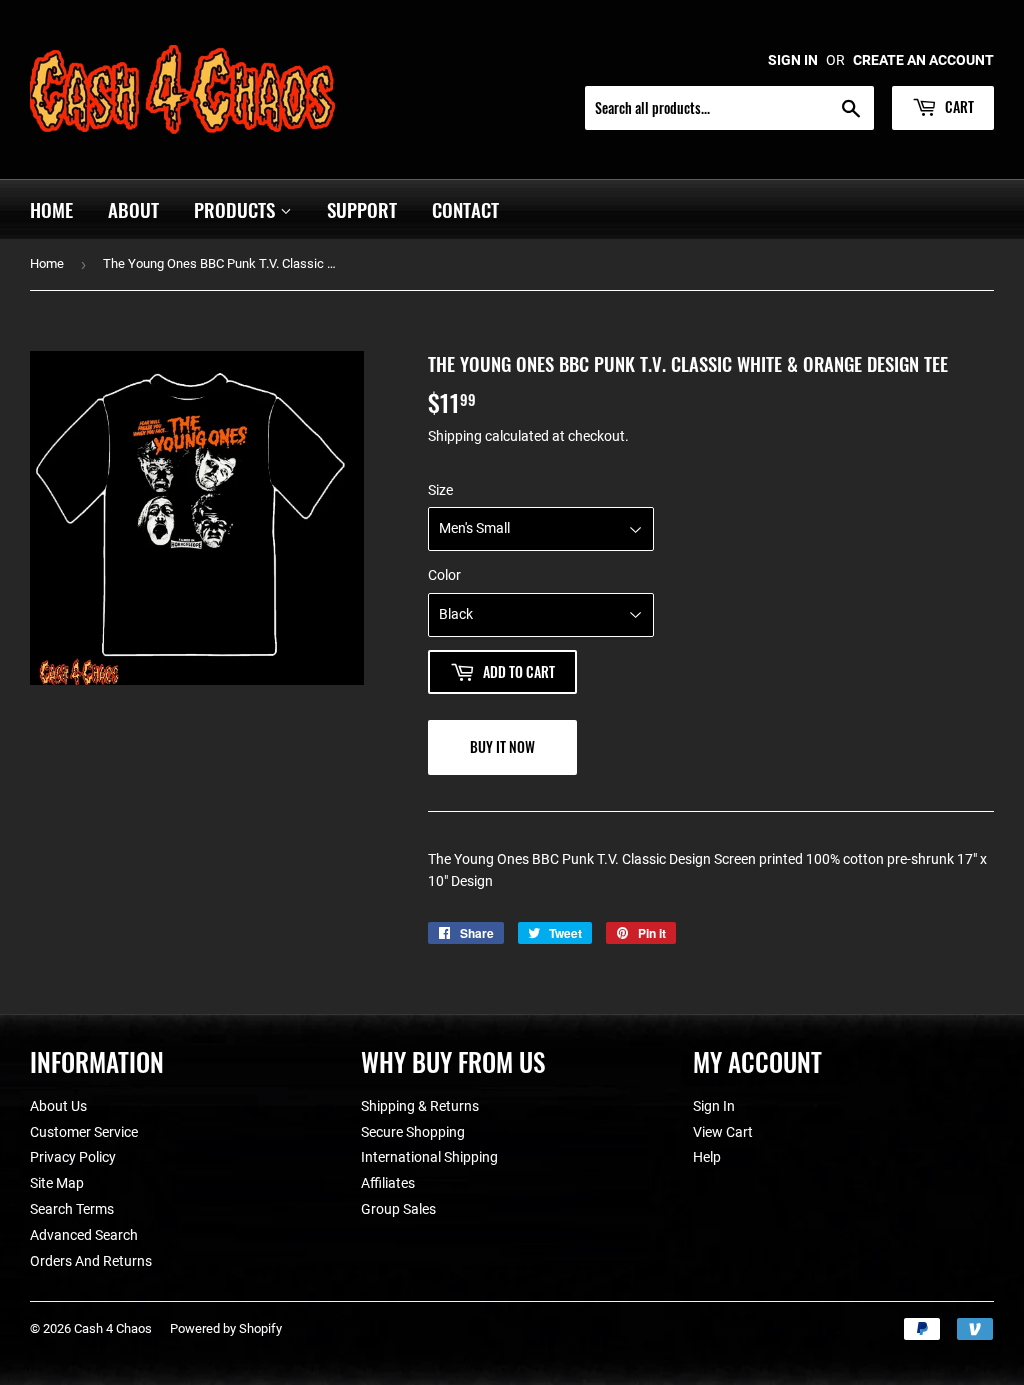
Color (444, 575)
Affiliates (388, 1183)
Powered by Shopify (226, 1328)
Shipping (455, 436)
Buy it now (502, 746)
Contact (465, 209)
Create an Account (923, 60)
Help (707, 1157)
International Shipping (429, 1157)
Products (237, 209)
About (133, 209)
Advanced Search (84, 1235)
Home (51, 209)
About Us (58, 1106)
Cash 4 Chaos (113, 1328)
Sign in (793, 60)
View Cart (723, 1132)
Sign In (714, 1106)
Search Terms (72, 1209)
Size (440, 490)
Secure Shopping (413, 1132)
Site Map (57, 1183)
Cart (958, 106)
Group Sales (398, 1209)
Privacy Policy (73, 1157)
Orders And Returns (91, 1261)
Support (362, 209)
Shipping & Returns (420, 1106)
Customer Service (84, 1132)
